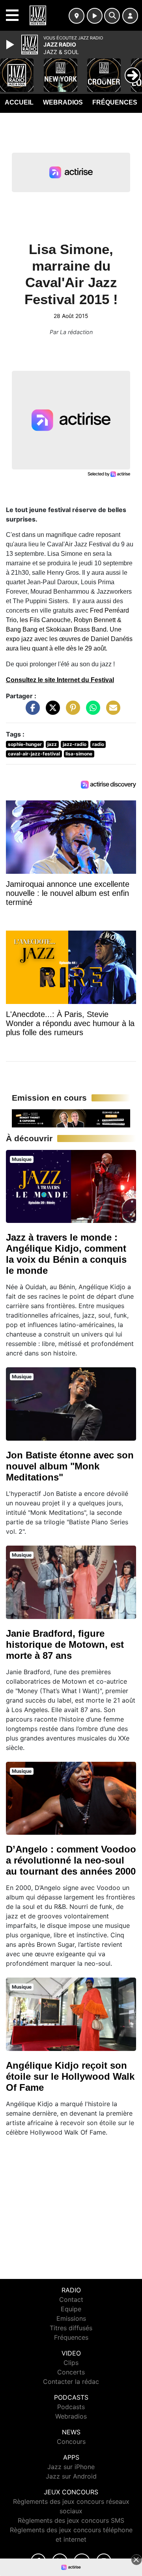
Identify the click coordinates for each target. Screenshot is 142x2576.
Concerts (71, 2372)
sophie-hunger (25, 744)
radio (98, 744)
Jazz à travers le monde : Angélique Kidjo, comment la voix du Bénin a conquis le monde (66, 1254)
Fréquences (115, 102)
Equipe (71, 2309)
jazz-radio (75, 744)
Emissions (71, 2318)
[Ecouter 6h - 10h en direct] (71, 1118)
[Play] (11, 45)
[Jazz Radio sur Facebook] (38, 2561)
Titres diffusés (71, 2328)
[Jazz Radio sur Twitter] (60, 2561)
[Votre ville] (77, 16)
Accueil (19, 102)
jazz (52, 744)
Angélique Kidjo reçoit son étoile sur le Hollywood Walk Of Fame (70, 2076)
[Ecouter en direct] (95, 16)
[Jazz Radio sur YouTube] (82, 2561)
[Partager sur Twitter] (51, 712)
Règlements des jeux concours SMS (71, 2520)
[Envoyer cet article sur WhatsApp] (91, 712)
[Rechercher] (112, 16)
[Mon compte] (130, 16)
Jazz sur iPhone (71, 2467)
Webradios (63, 102)
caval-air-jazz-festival (34, 754)
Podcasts (71, 2407)
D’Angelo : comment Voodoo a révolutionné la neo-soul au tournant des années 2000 (71, 1860)
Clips (71, 2363)
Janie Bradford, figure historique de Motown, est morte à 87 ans (65, 1644)
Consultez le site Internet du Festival (60, 680)
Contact (71, 2299)
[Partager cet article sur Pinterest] (71, 712)
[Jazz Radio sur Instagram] (104, 2561)
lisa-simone (79, 754)
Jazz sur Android (71, 2476)
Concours (71, 2441)
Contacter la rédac (71, 2382)
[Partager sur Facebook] (31, 712)
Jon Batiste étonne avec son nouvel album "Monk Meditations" (70, 1466)
